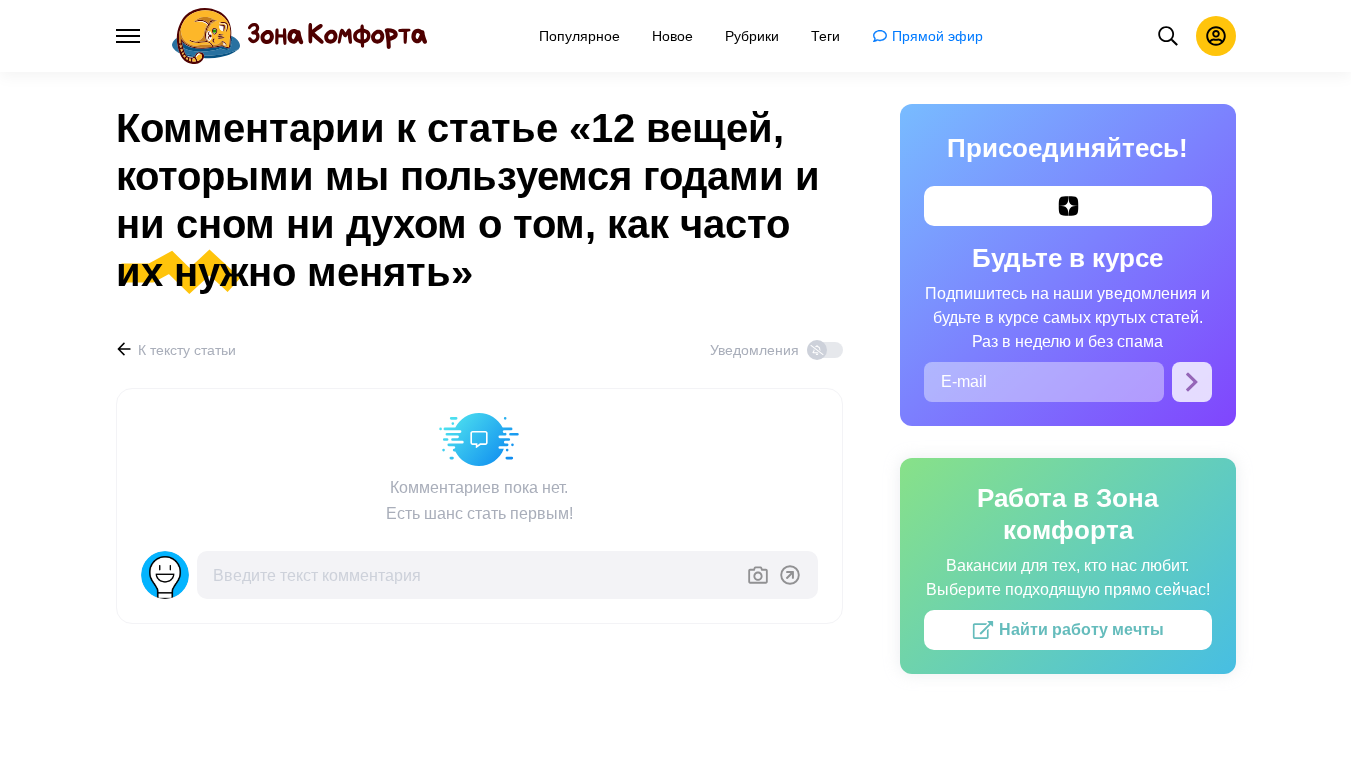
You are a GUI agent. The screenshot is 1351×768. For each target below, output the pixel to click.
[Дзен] (1068, 206)
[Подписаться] (1192, 382)
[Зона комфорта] (299, 36)
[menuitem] (579, 36)
